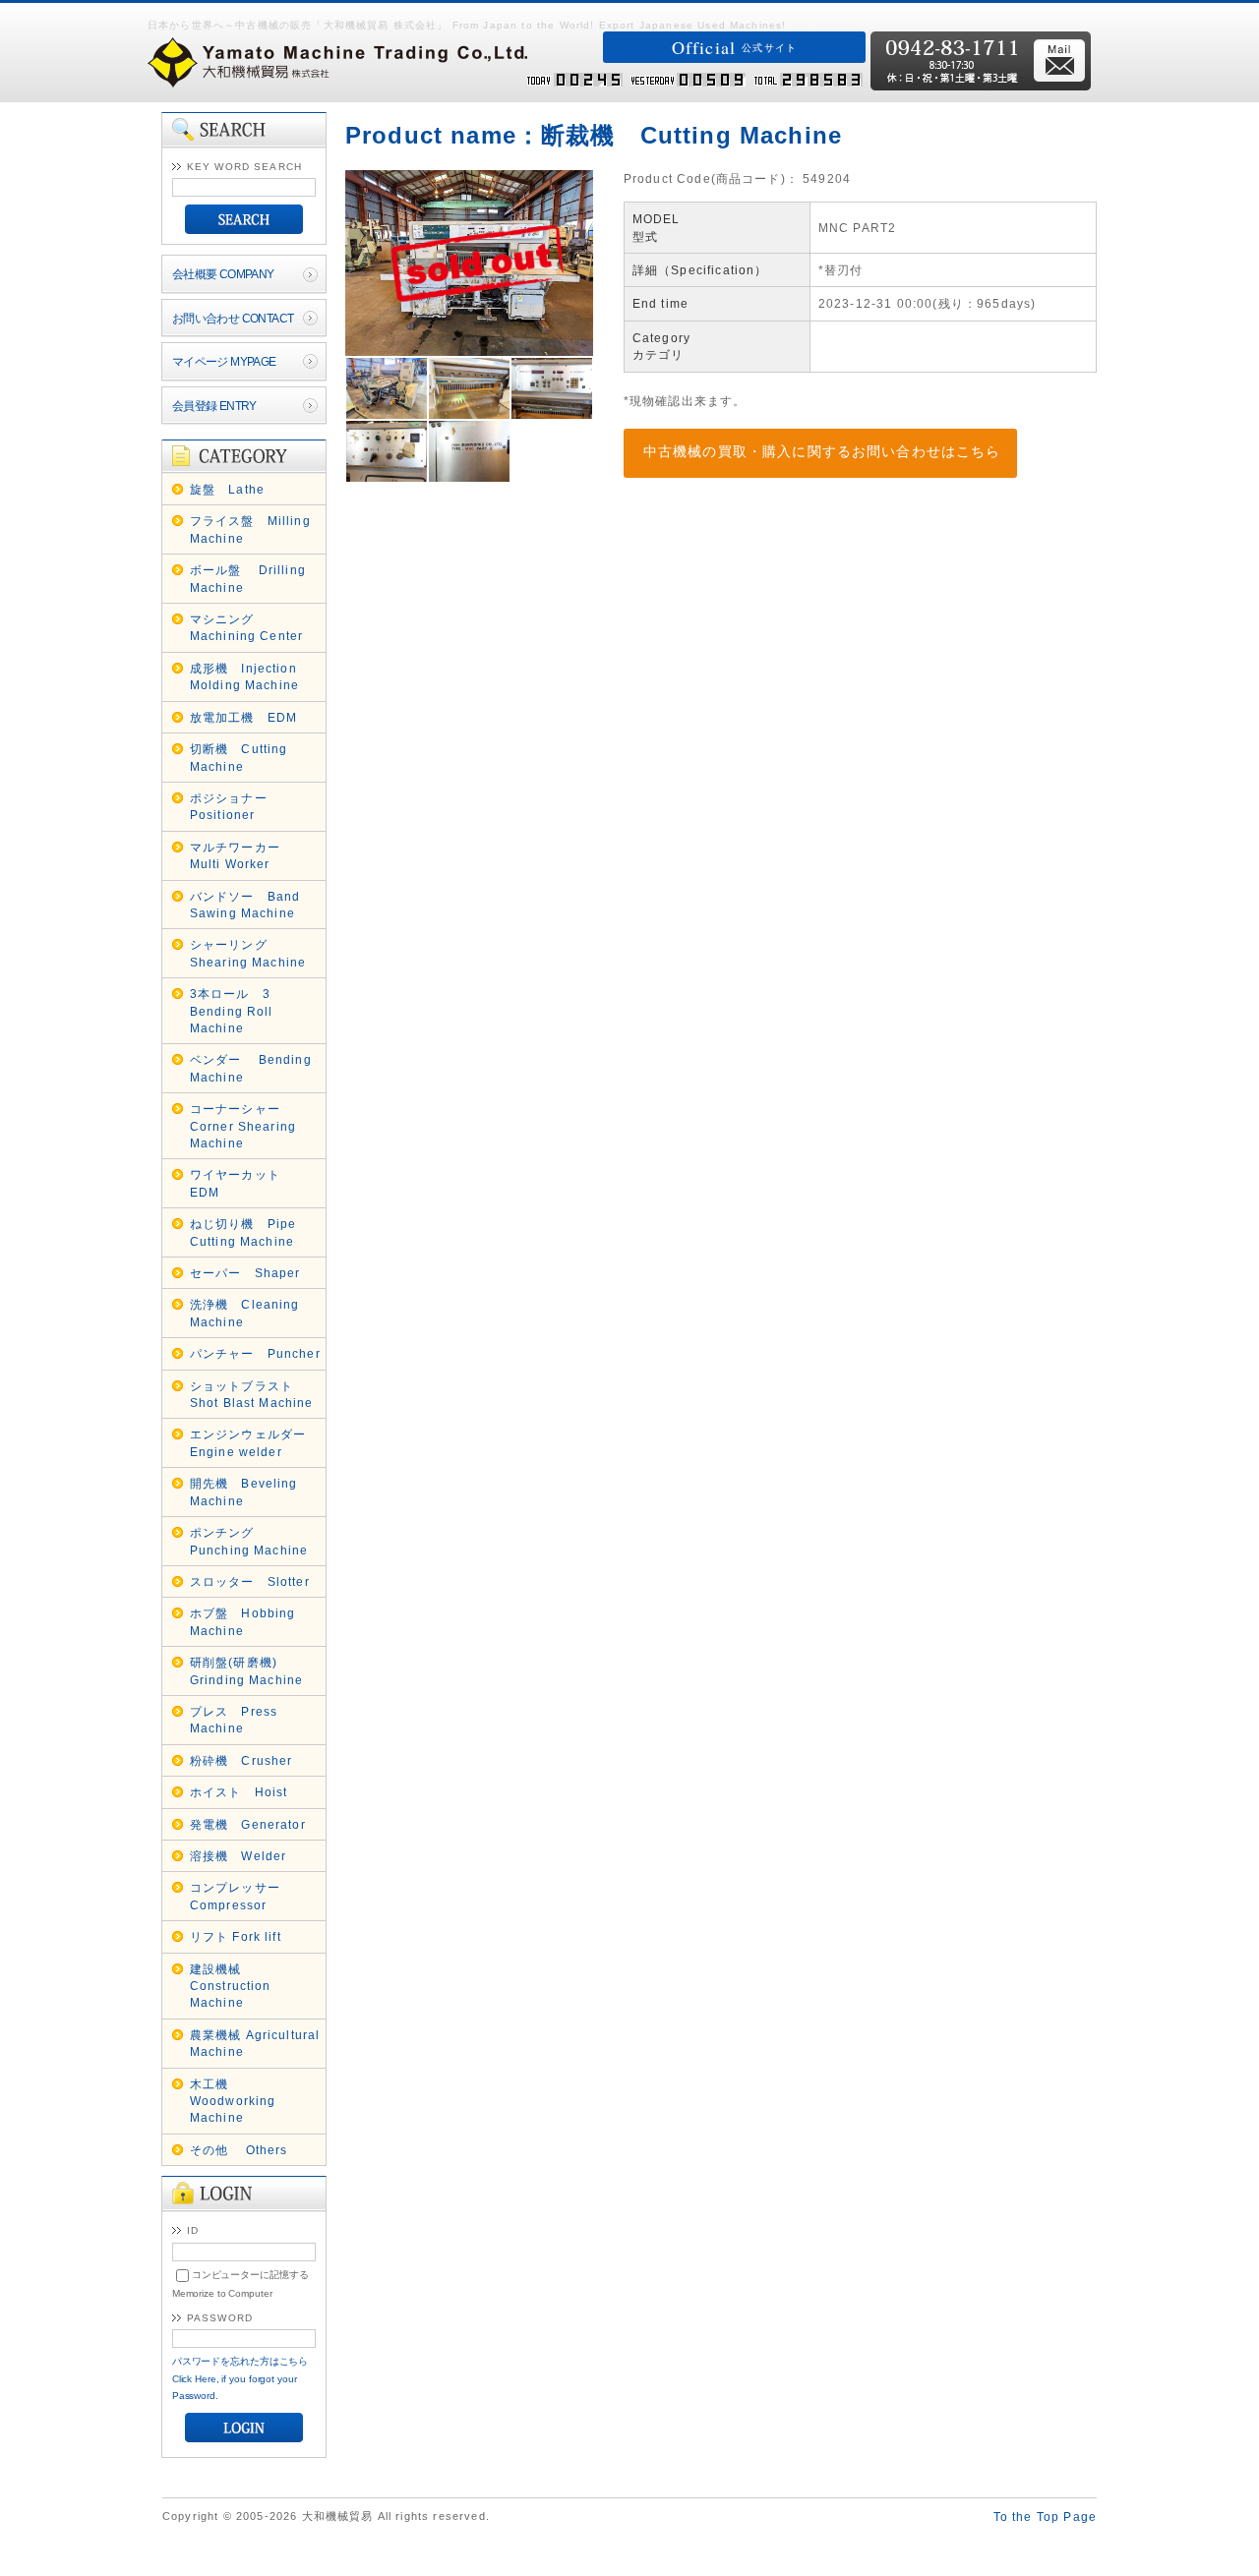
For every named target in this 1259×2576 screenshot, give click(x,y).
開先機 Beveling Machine (244, 1492)
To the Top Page (1045, 2517)
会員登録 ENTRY (214, 406)
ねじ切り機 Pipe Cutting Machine (243, 1232)
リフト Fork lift (236, 1936)
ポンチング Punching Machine (249, 1541)
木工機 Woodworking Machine (233, 2101)
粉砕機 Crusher (241, 1760)
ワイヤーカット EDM (241, 1183)
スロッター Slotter (250, 1581)
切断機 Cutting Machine (239, 757)
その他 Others (239, 2150)
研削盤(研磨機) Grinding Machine (247, 1670)
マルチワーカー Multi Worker (241, 855)
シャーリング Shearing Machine (248, 953)
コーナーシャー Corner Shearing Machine (243, 1126)
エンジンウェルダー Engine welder (255, 1442)
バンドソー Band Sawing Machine (245, 905)
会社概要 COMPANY (223, 274)
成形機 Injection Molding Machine (244, 676)
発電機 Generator (248, 1824)
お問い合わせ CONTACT (233, 318)
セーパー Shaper (245, 1273)
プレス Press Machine (234, 1720)
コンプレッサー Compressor (241, 1896)
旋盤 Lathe (227, 489)
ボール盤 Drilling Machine (248, 578)
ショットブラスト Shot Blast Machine (252, 1394)
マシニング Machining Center (247, 627)
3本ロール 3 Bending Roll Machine (232, 1011)
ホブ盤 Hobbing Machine (243, 1621)
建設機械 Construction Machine (231, 1986)
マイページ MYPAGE (224, 361)
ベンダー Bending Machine (251, 1068)
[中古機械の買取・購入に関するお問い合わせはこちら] (803, 437)
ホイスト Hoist (239, 1792)
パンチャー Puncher (255, 1353)
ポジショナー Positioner (235, 806)
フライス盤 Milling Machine (250, 529)
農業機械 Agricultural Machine (255, 2043)
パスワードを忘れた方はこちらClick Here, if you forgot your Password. (240, 2378)
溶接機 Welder (239, 1856)
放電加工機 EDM (243, 717)
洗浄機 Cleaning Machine (245, 1313)
